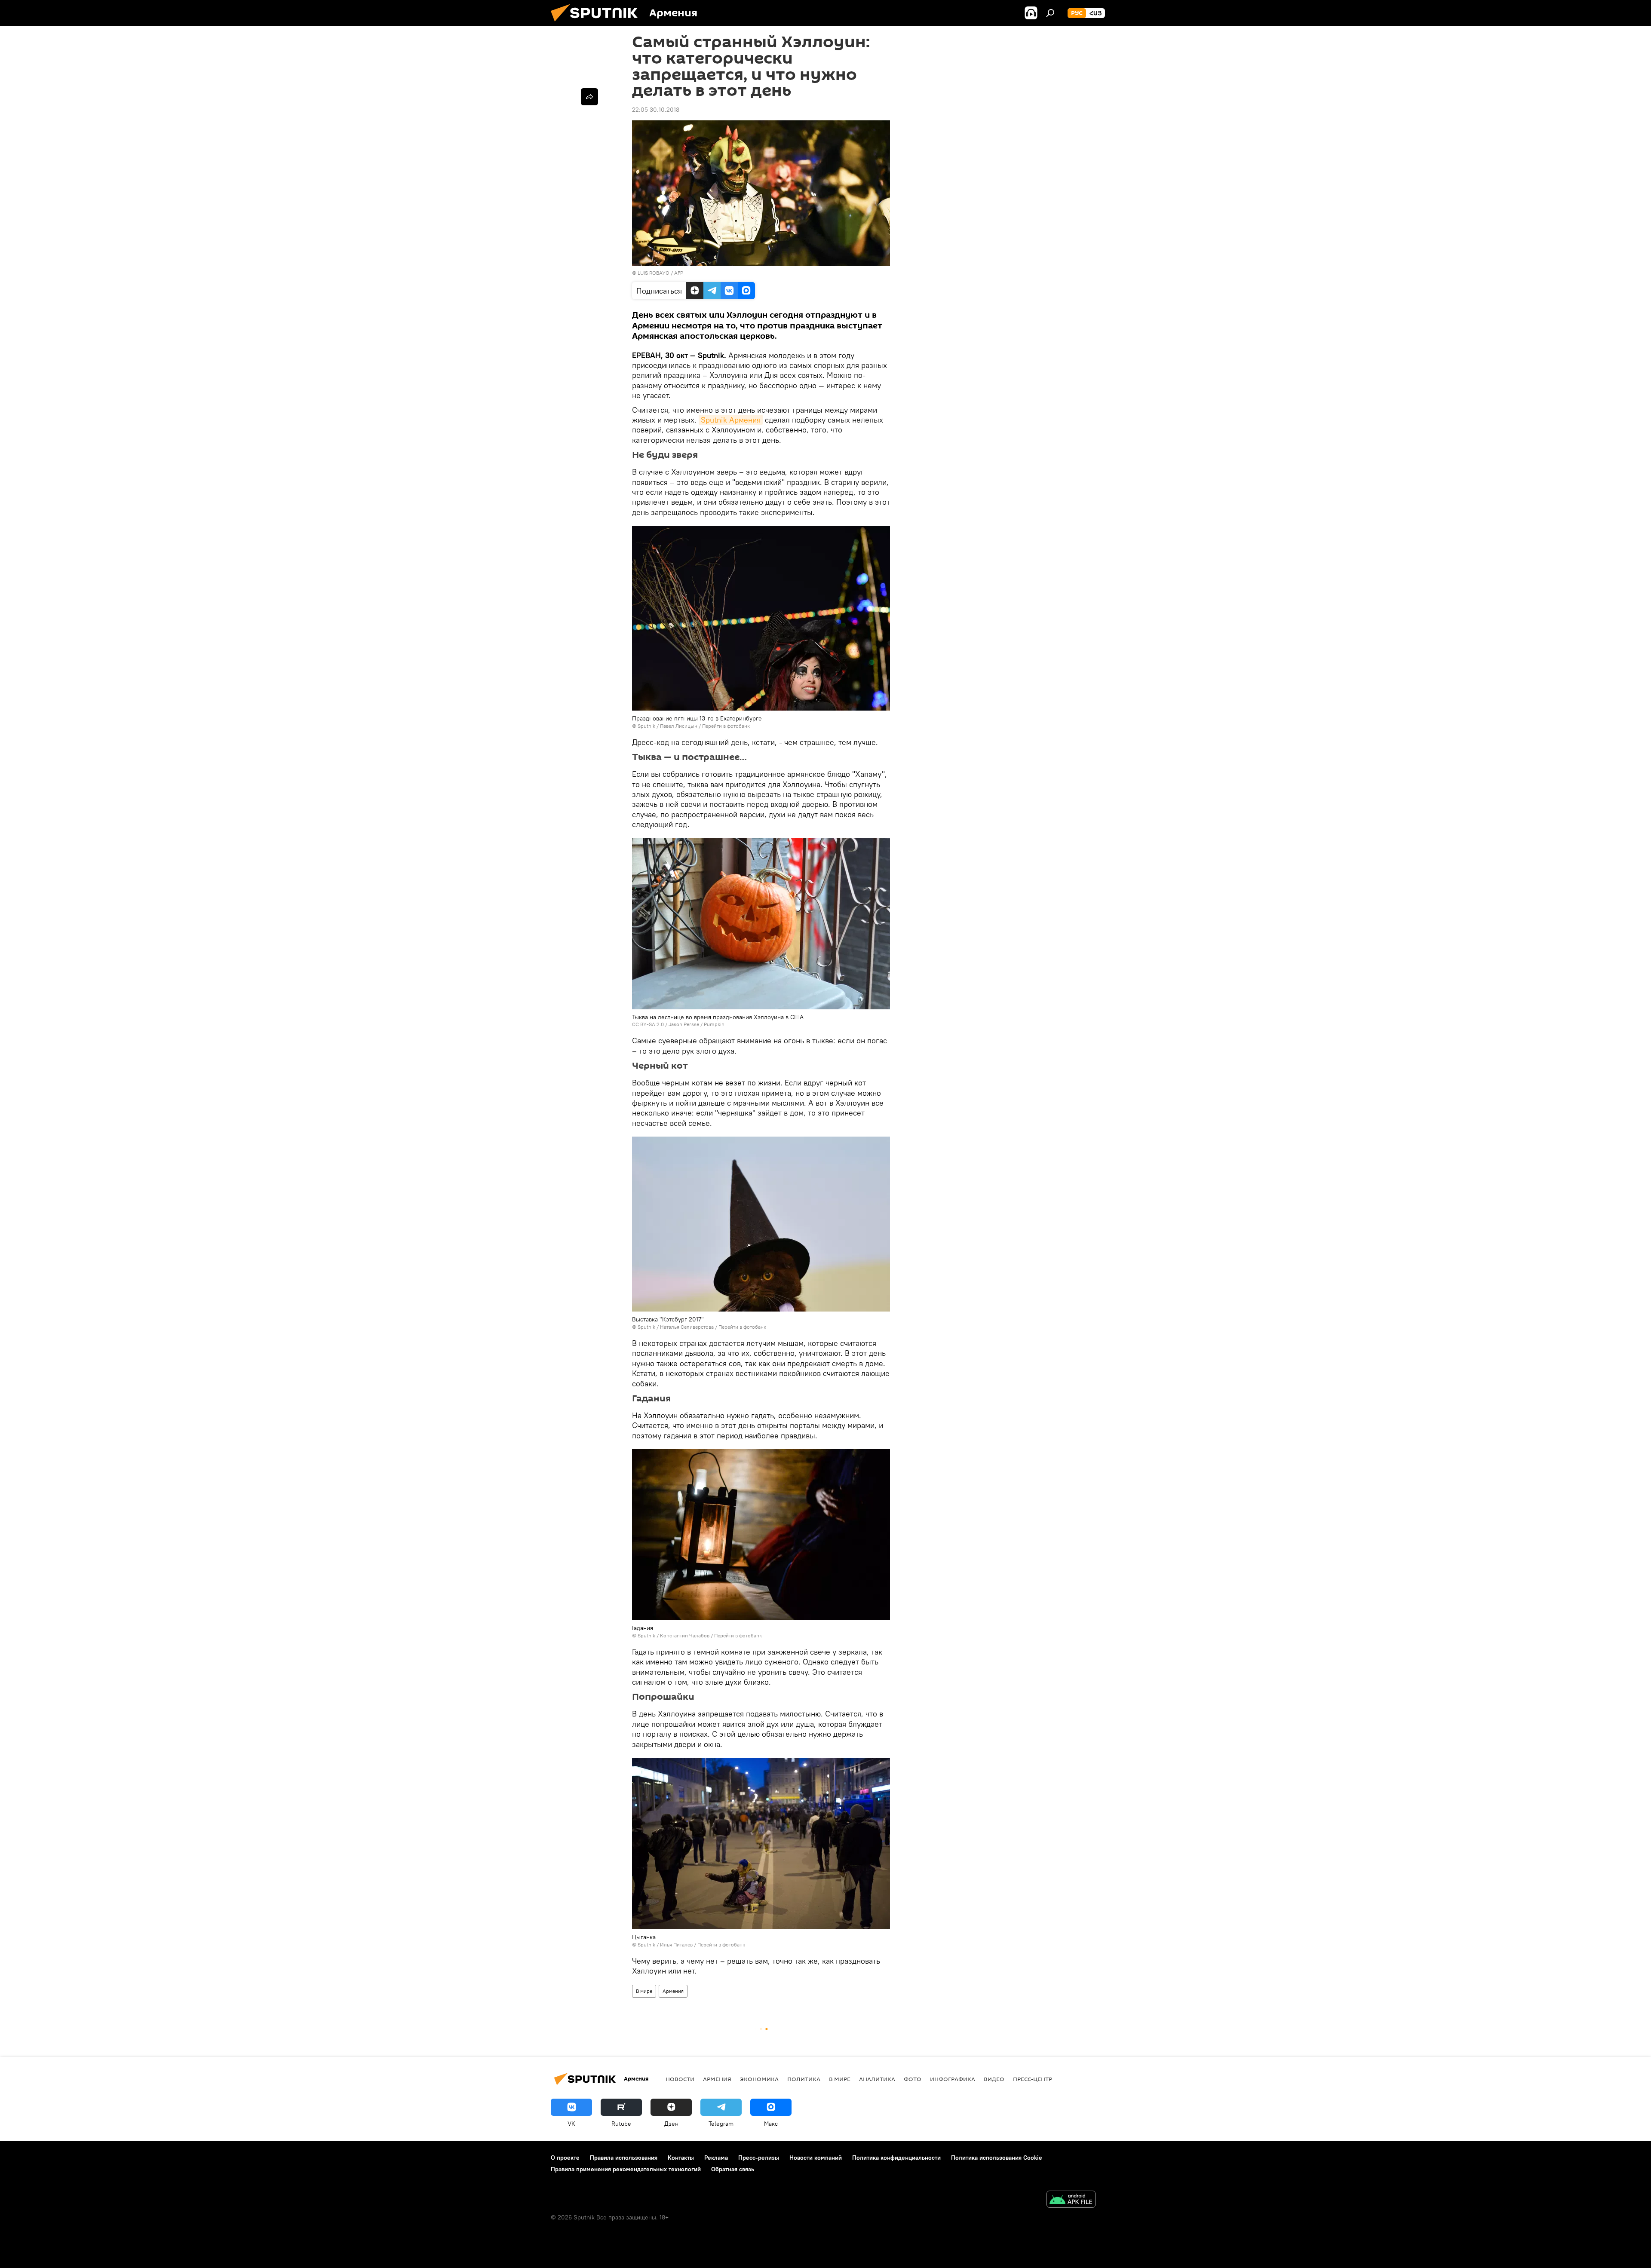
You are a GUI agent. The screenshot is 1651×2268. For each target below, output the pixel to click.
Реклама (716, 2158)
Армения (673, 1991)
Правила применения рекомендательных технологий (626, 2169)
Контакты (681, 2158)
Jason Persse (684, 1024)
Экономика (759, 2079)
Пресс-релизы (759, 2158)
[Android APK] (1071, 2200)
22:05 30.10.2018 (656, 110)
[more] (589, 97)
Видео (994, 2079)
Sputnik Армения (731, 420)
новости (680, 2079)
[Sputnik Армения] (598, 24)
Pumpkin (714, 1024)
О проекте (565, 2158)
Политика (804, 2079)
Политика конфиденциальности (896, 2158)
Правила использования (624, 2158)
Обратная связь (733, 2169)
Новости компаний (816, 2158)
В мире (644, 1991)
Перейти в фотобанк (726, 726)
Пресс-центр (1033, 2079)
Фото (913, 2079)
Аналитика (877, 2079)
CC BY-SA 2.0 (648, 1024)
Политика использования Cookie (997, 2158)
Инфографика (953, 2079)
